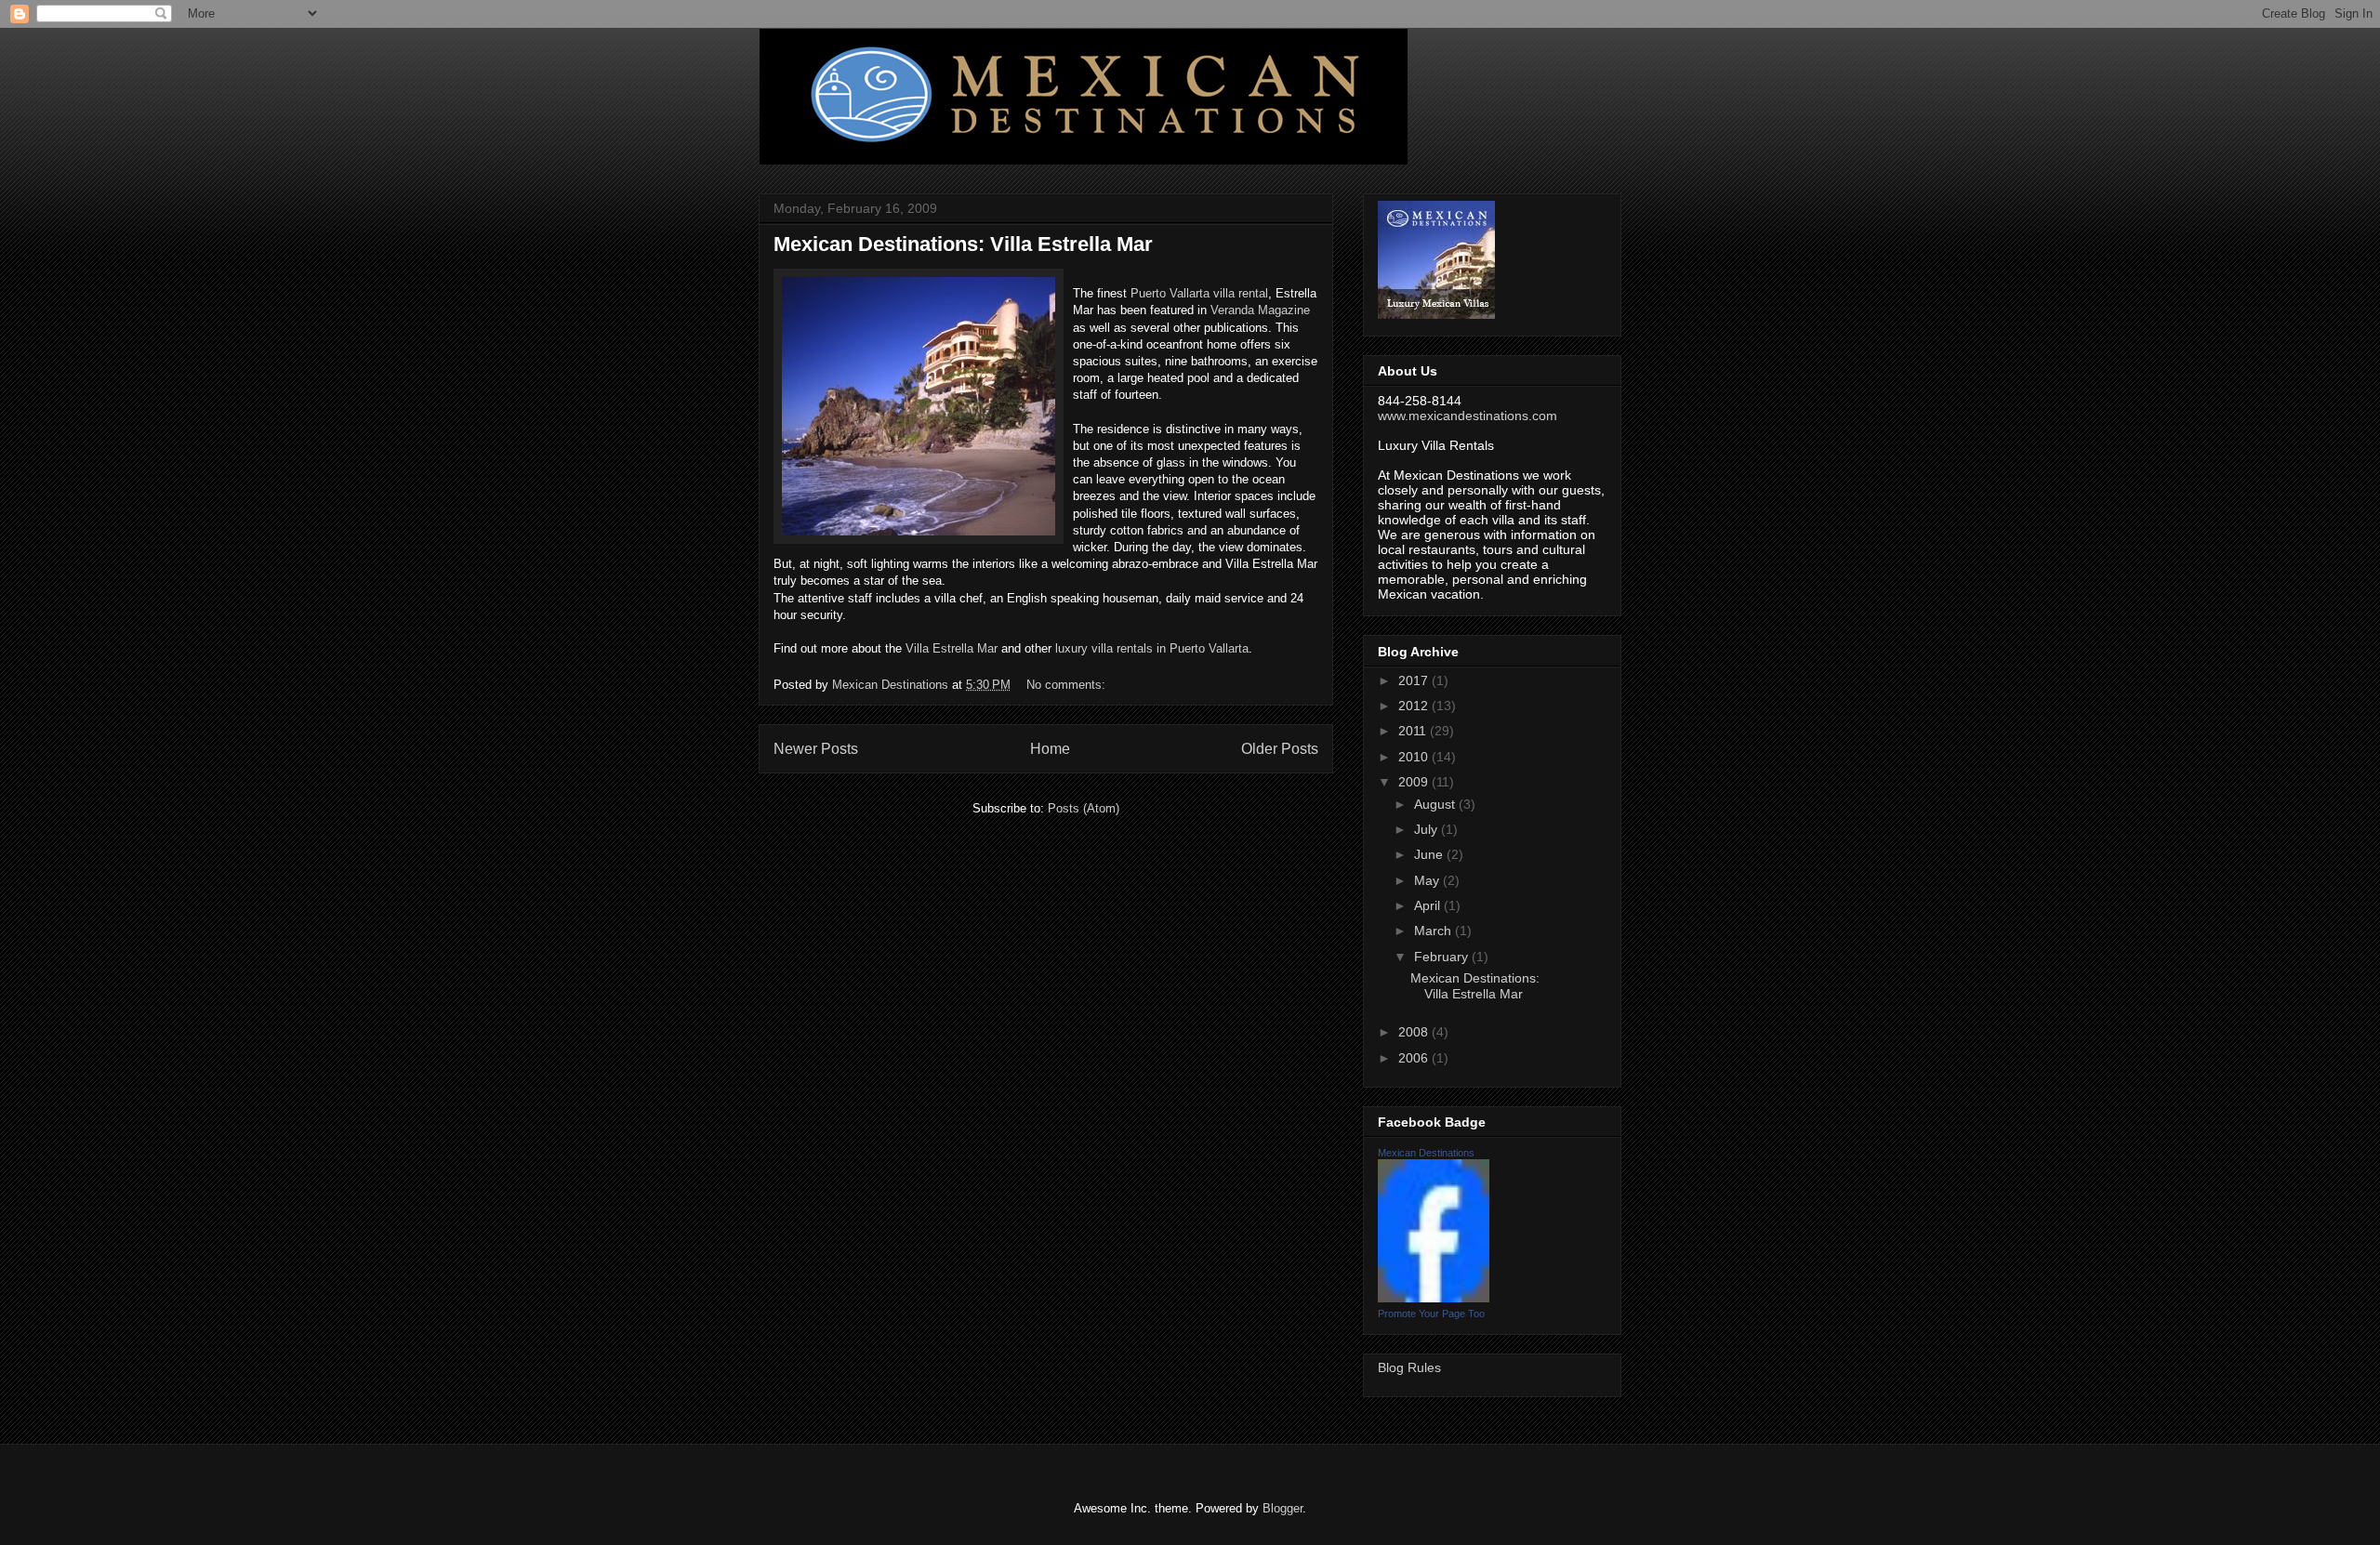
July (1428, 829)
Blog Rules (1409, 1367)
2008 (1415, 1032)
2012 (1415, 706)
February (1443, 957)
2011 (1414, 731)
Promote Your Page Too (1431, 1314)
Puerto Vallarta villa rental (1199, 293)
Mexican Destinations (1426, 1153)
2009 (1415, 782)
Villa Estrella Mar (952, 648)
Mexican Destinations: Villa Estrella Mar (963, 244)
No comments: (1068, 685)
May (1428, 880)
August (1436, 804)
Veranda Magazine (1260, 310)
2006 (1415, 1058)
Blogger (1283, 1508)
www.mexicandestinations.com (1468, 416)
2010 (1415, 757)
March (1435, 931)
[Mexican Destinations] (1434, 1298)
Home (1050, 749)
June (1430, 854)
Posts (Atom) (1084, 808)
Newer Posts (816, 749)
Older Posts (1280, 749)
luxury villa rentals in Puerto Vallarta (1152, 648)
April (1429, 905)
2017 (1415, 680)
